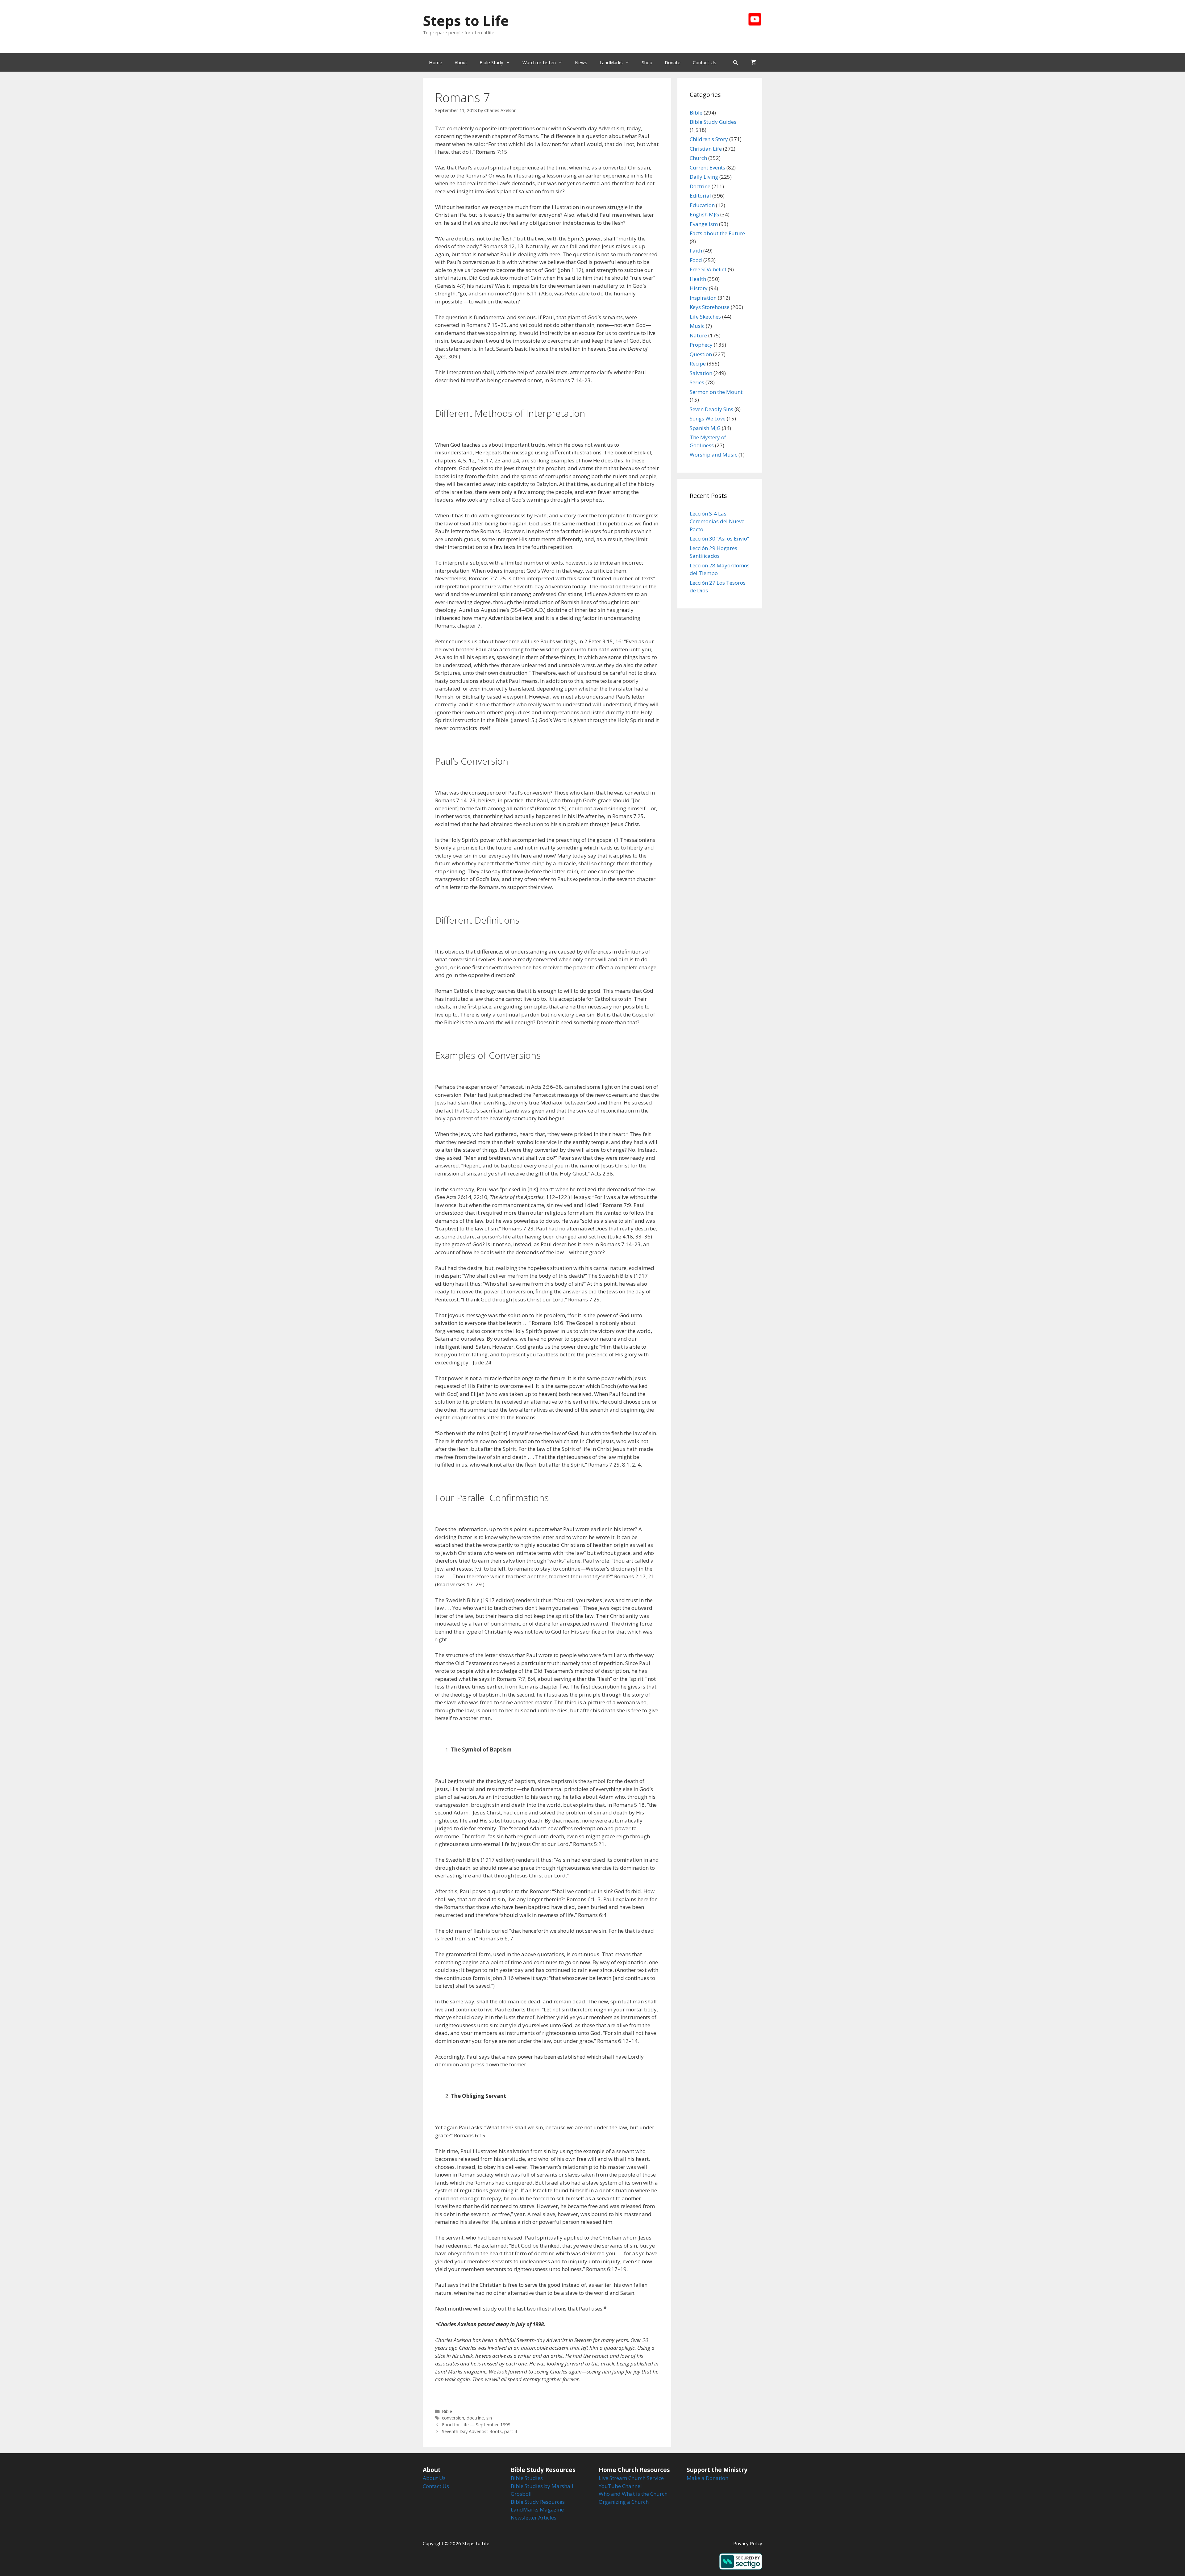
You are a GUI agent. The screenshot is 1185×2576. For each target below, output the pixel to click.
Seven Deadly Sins (711, 409)
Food (696, 260)
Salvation (701, 373)
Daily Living (704, 177)
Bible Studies (527, 2478)
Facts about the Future (717, 233)
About (461, 62)
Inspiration (703, 298)
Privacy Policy (748, 2543)
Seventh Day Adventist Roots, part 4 (479, 2431)
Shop (647, 62)
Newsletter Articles (534, 2518)
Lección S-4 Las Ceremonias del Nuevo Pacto (717, 521)
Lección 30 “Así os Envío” (719, 539)
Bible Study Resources (538, 2502)
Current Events (707, 167)
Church (698, 158)
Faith (696, 251)
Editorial (700, 196)
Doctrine (700, 186)
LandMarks (611, 62)
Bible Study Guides (713, 122)
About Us (434, 2478)
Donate (673, 62)
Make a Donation (707, 2478)
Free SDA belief (708, 269)
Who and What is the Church (633, 2494)
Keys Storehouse (710, 307)
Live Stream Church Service (631, 2478)
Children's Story (709, 139)
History (699, 288)
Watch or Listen (539, 62)
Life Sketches (705, 317)
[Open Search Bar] (736, 62)
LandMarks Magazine (537, 2509)
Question (701, 354)
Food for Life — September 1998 (476, 2425)
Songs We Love (708, 418)
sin (489, 2418)
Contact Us (705, 62)
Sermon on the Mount (716, 392)
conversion (453, 2418)
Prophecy (701, 345)
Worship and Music (713, 455)
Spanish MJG (705, 428)
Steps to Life (466, 21)
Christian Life (706, 149)
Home (436, 62)
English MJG (704, 214)
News (581, 62)
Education (702, 205)
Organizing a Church (624, 2502)
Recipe (698, 363)
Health (698, 279)
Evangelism (704, 224)
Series (697, 382)
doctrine (475, 2418)
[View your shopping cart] (753, 62)
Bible (447, 2411)
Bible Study (491, 62)
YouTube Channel (620, 2486)
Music (697, 326)
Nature (698, 335)
